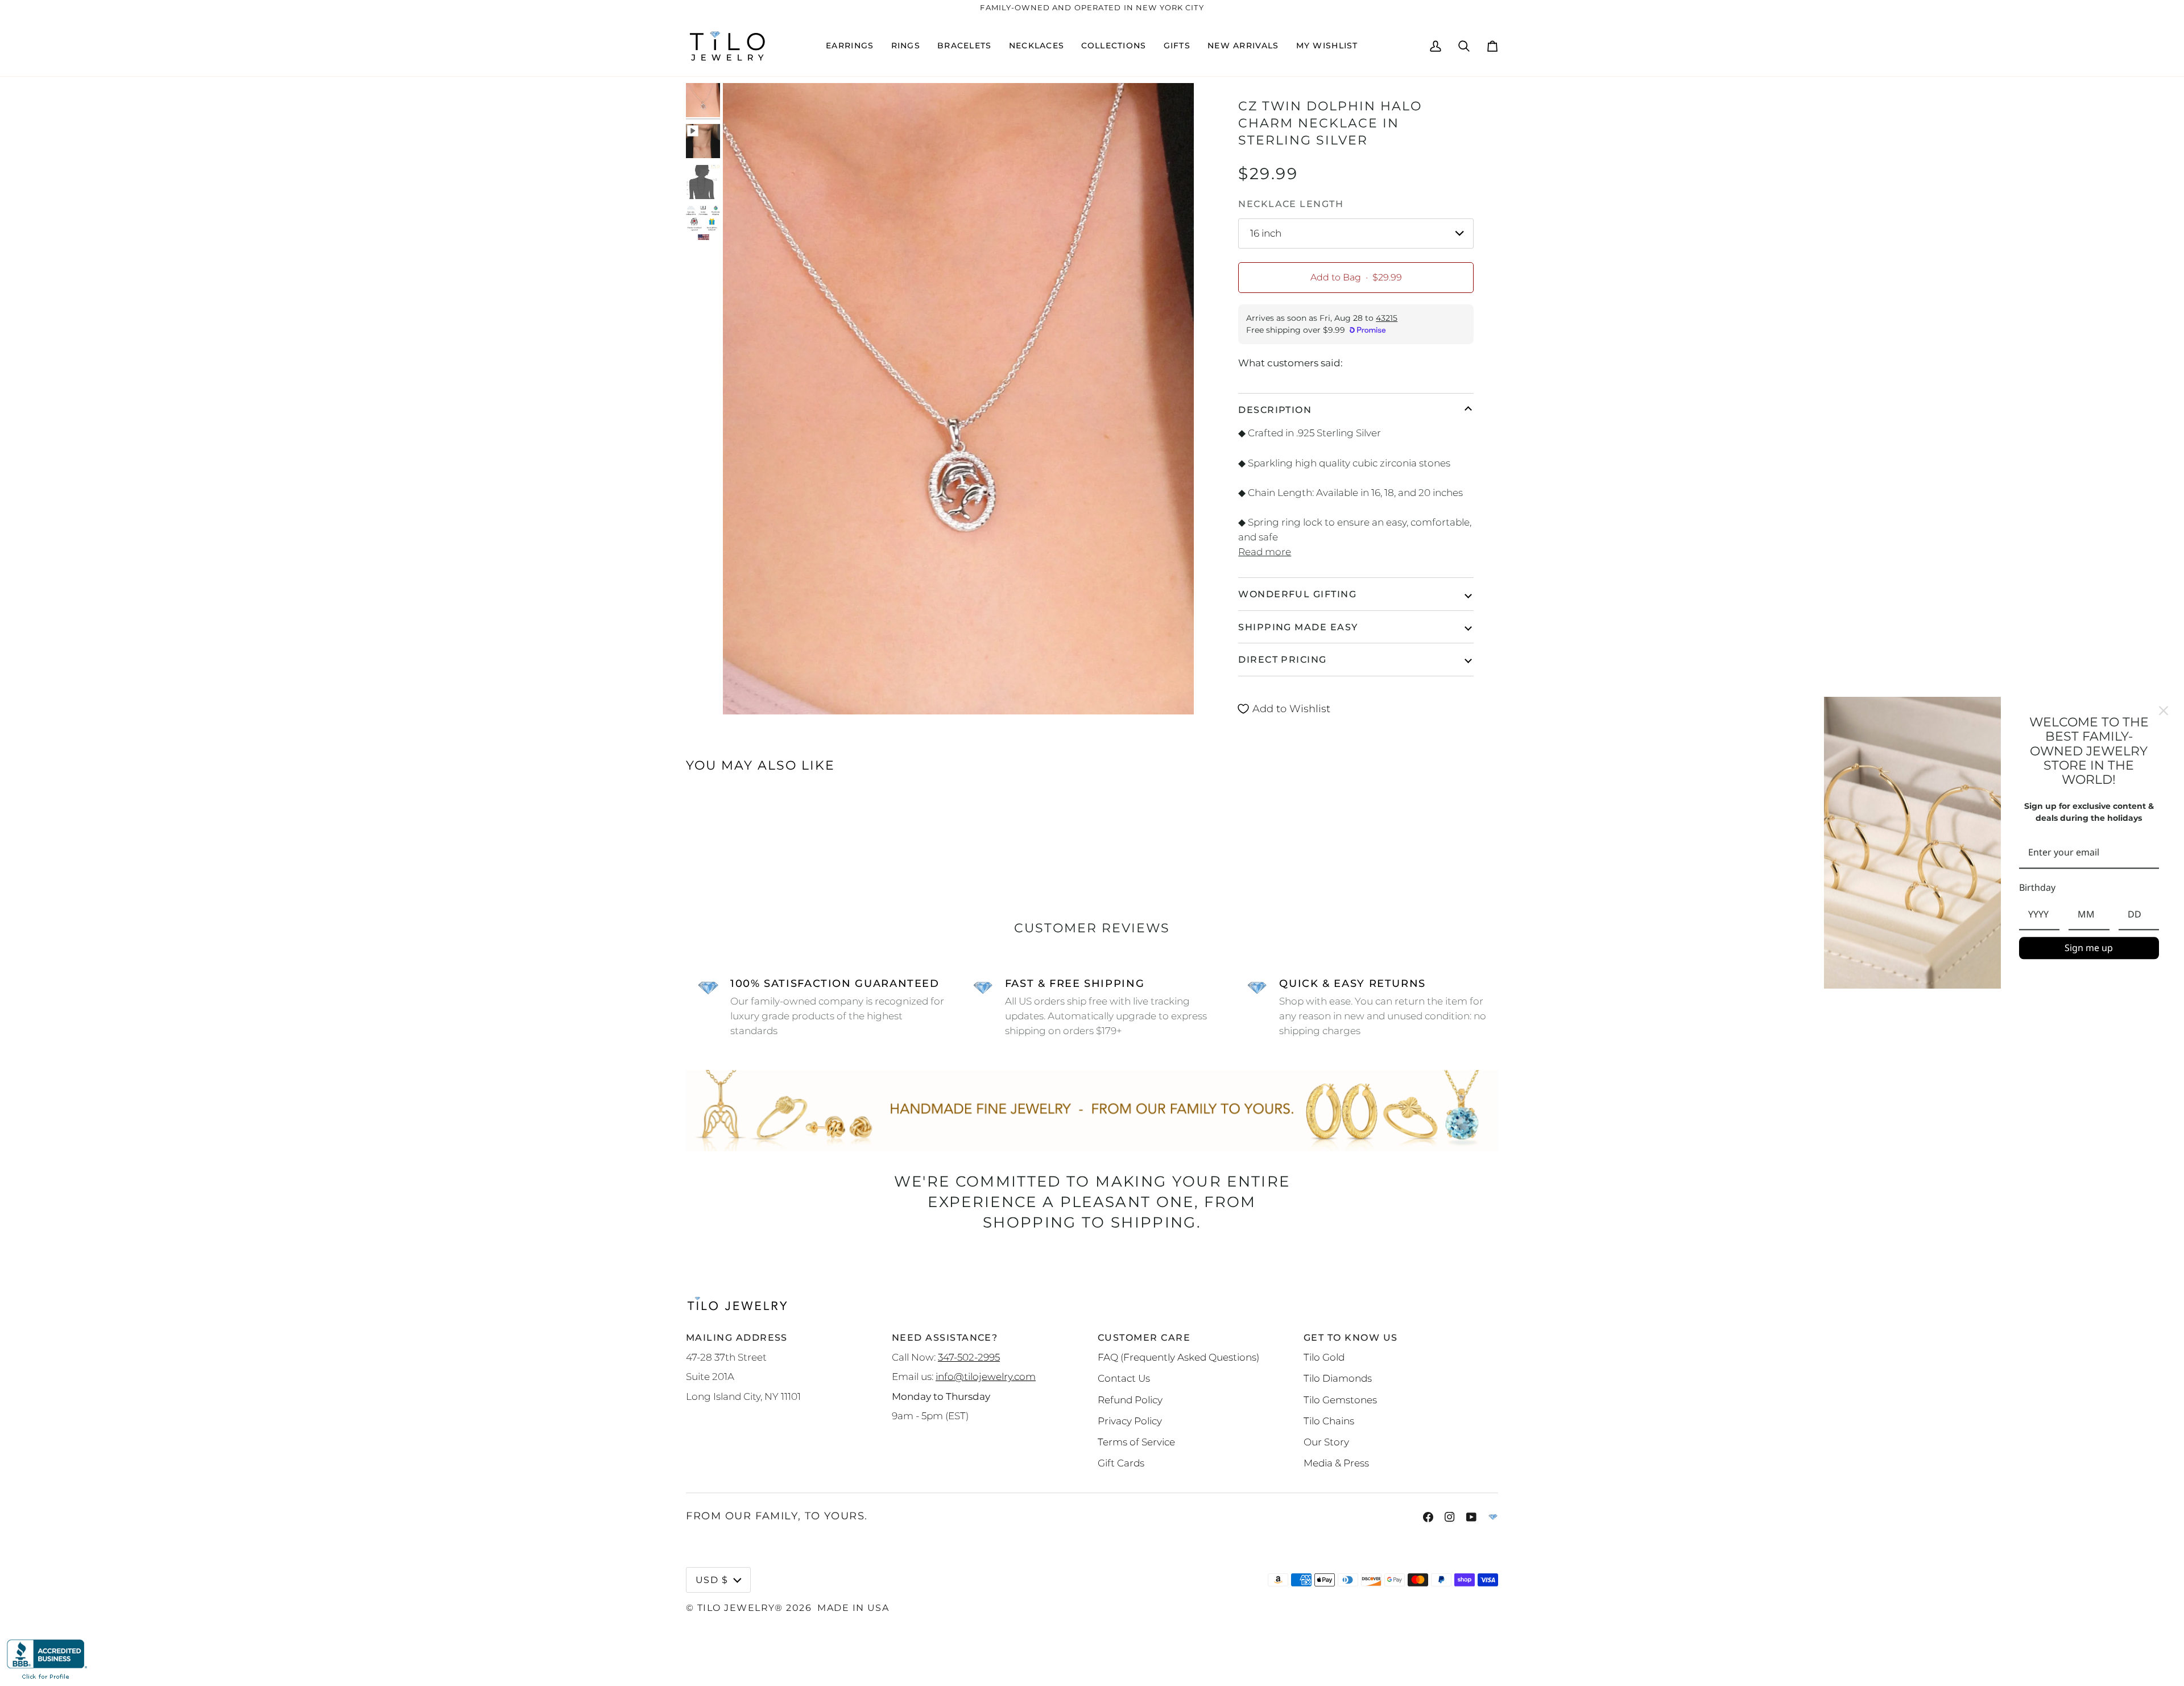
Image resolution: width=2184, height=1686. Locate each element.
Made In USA (853, 1608)
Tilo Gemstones (1340, 1400)
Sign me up (2089, 948)
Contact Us (1124, 1378)
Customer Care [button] (1144, 1337)
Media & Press (1336, 1463)
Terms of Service (1136, 1442)
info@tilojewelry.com (986, 1376)
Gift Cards (1121, 1463)
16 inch (1266, 233)
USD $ (712, 1580)
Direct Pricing (1282, 659)
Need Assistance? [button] (945, 1337)
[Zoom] (744, 693)
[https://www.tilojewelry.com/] (1493, 1517)
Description (1275, 410)
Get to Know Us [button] (1350, 1337)
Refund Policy (1130, 1400)
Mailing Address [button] (737, 1337)
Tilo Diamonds (1338, 1378)
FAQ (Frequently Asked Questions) (1178, 1357)
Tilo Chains (1329, 1421)
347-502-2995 (969, 1357)
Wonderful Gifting (1297, 594)
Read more (1265, 551)
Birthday (2037, 887)
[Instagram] (1450, 1517)
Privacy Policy (1130, 1421)
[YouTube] (1471, 1517)
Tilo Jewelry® (740, 1608)
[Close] (2164, 710)
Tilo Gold (1324, 1357)
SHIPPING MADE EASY (1298, 627)
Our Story (1326, 1442)
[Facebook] (1428, 1517)
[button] (850, 46)
